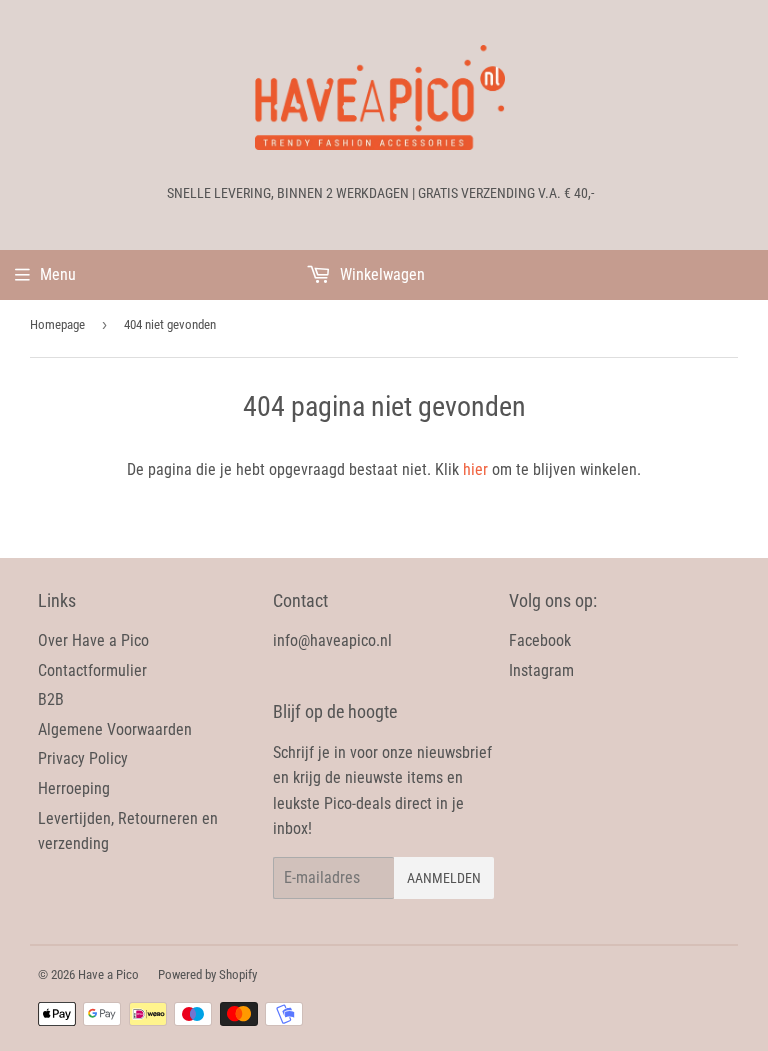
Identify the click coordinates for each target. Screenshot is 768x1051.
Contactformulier (92, 670)
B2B (51, 699)
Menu (58, 274)
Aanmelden (444, 878)
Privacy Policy (83, 758)
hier (475, 469)
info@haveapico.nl (332, 640)
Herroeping (74, 788)
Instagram (541, 670)
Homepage (57, 324)
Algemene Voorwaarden (115, 729)
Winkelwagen (380, 274)
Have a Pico (108, 974)
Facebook (540, 640)
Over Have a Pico (93, 640)
